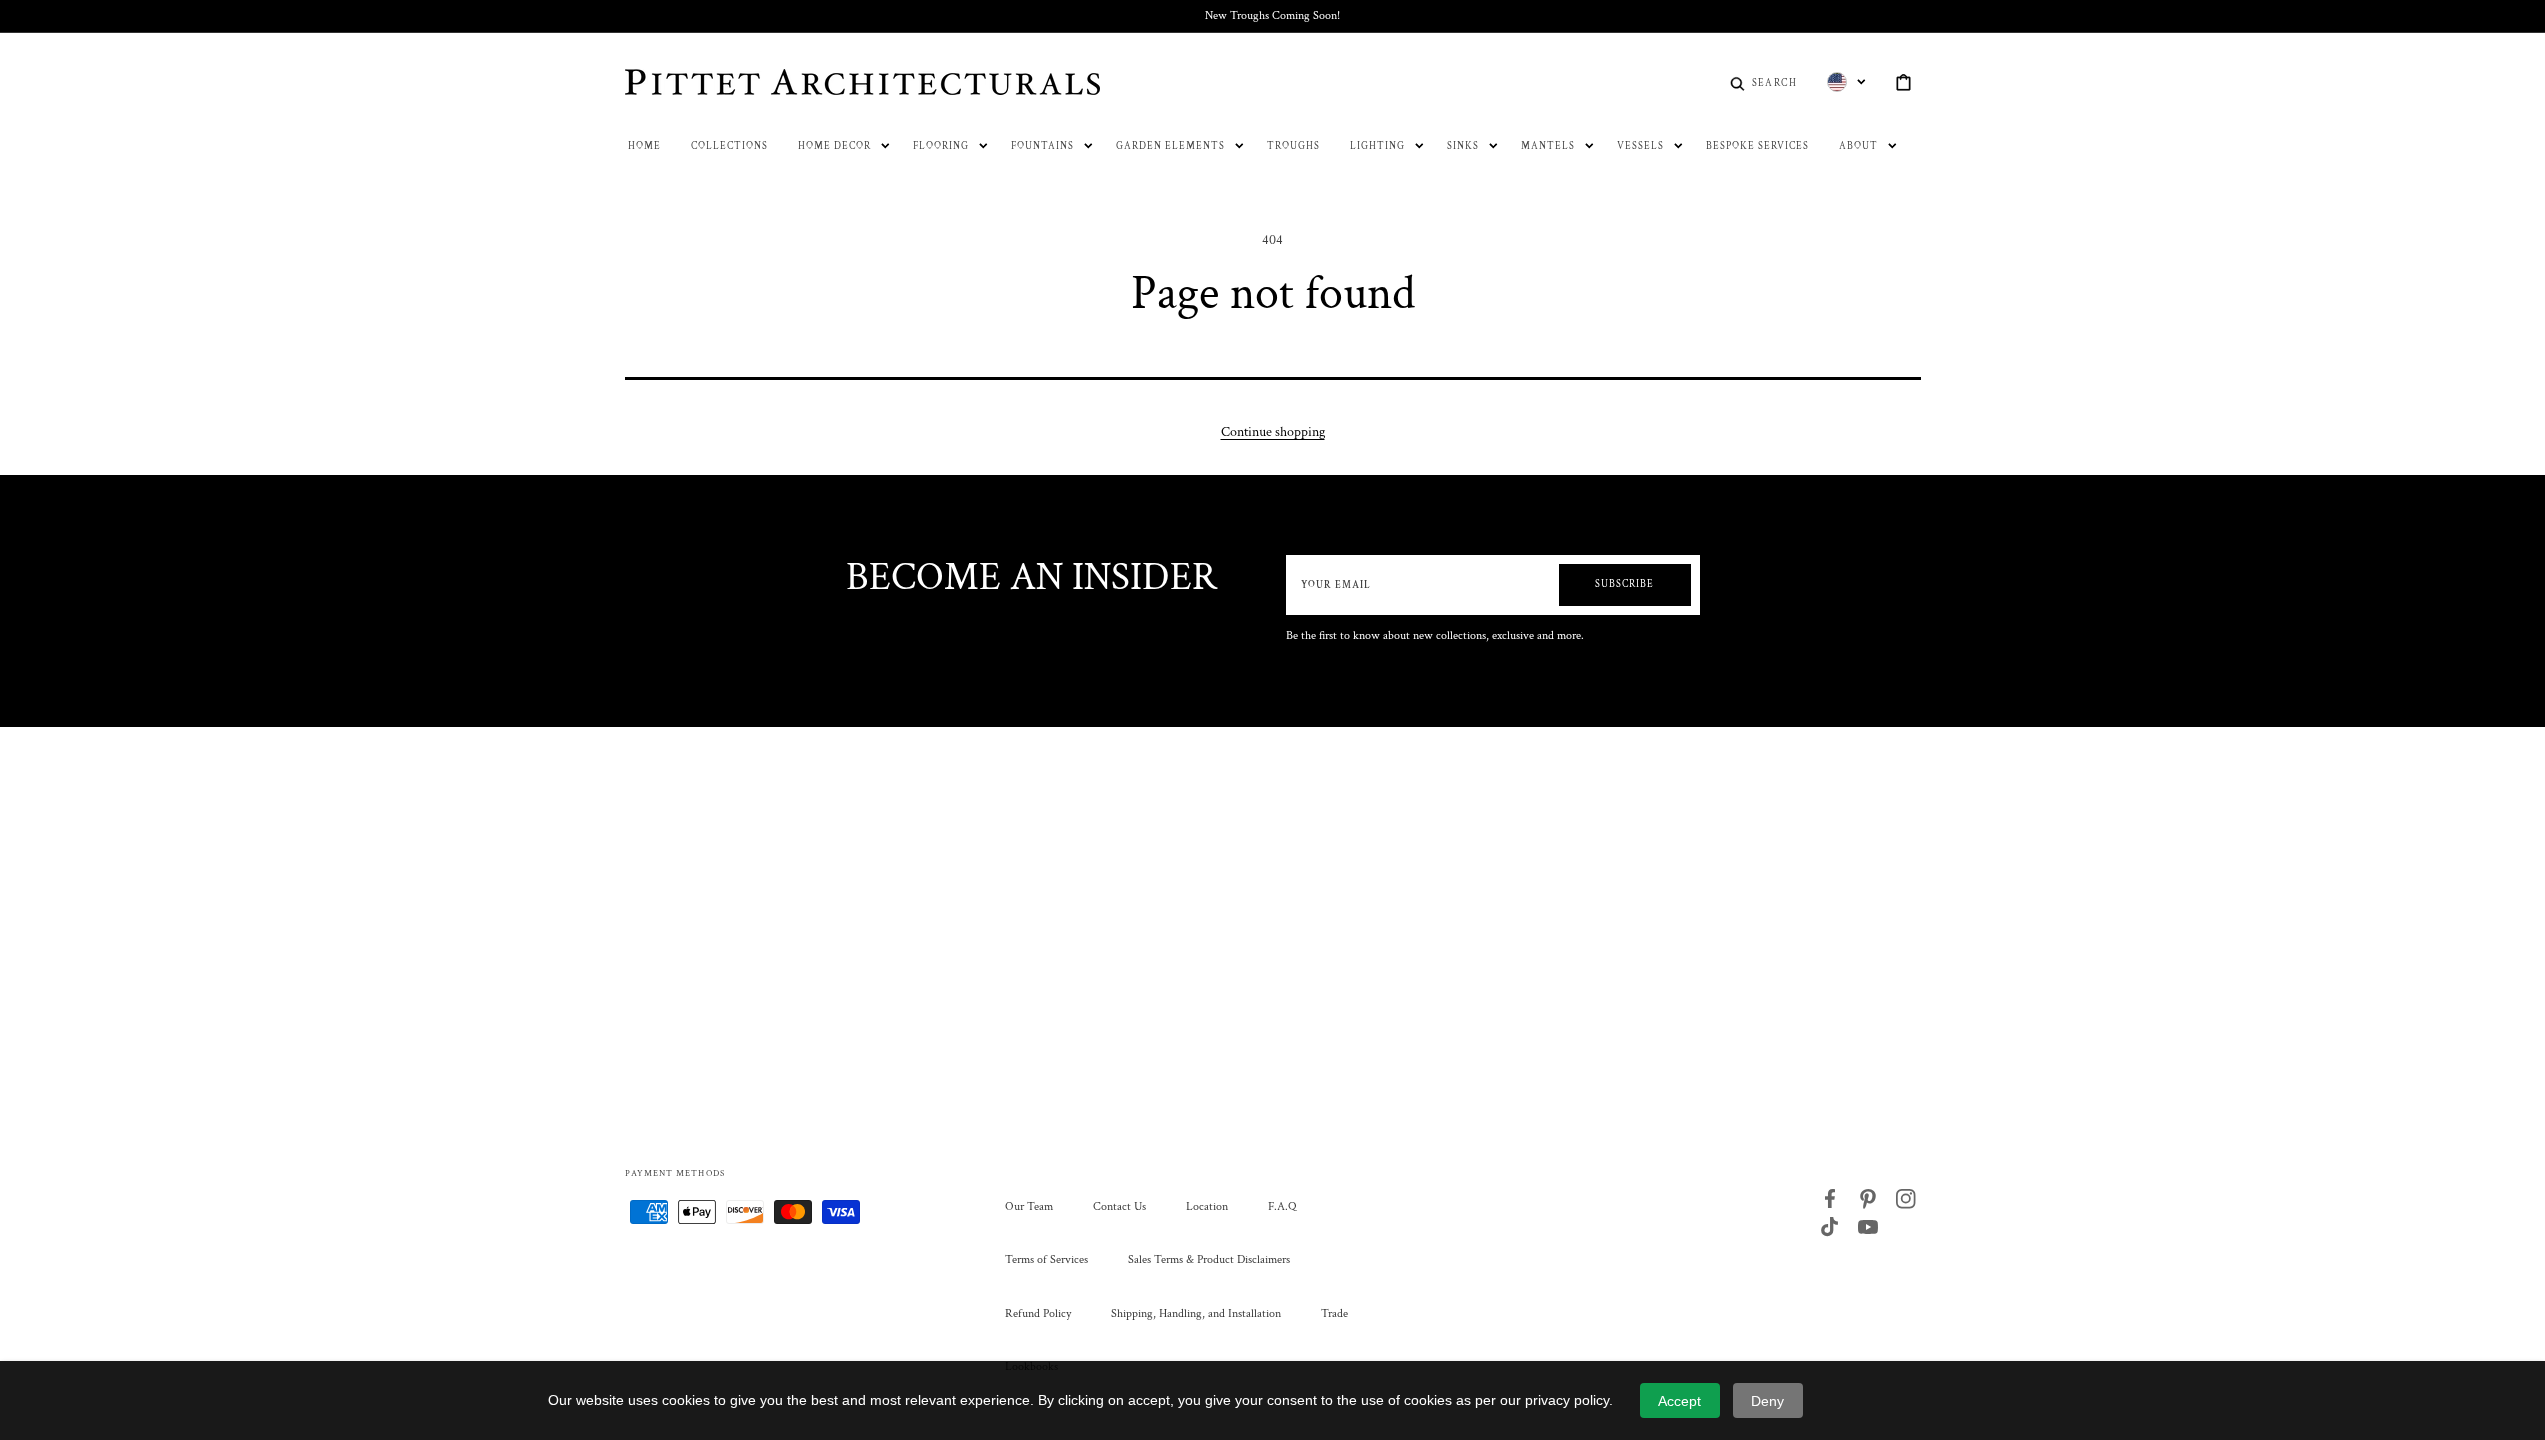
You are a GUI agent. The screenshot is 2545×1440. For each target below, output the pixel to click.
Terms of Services (1046, 1259)
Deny (1767, 1401)
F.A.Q (1282, 1206)
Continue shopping (1273, 432)
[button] (1763, 82)
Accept (1679, 1401)
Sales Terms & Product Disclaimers (1209, 1259)
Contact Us (1119, 1206)
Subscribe (1624, 584)
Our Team (1029, 1206)
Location (1207, 1206)
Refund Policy (1038, 1313)
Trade (1334, 1313)
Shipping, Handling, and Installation (1196, 1313)
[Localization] (1846, 82)
